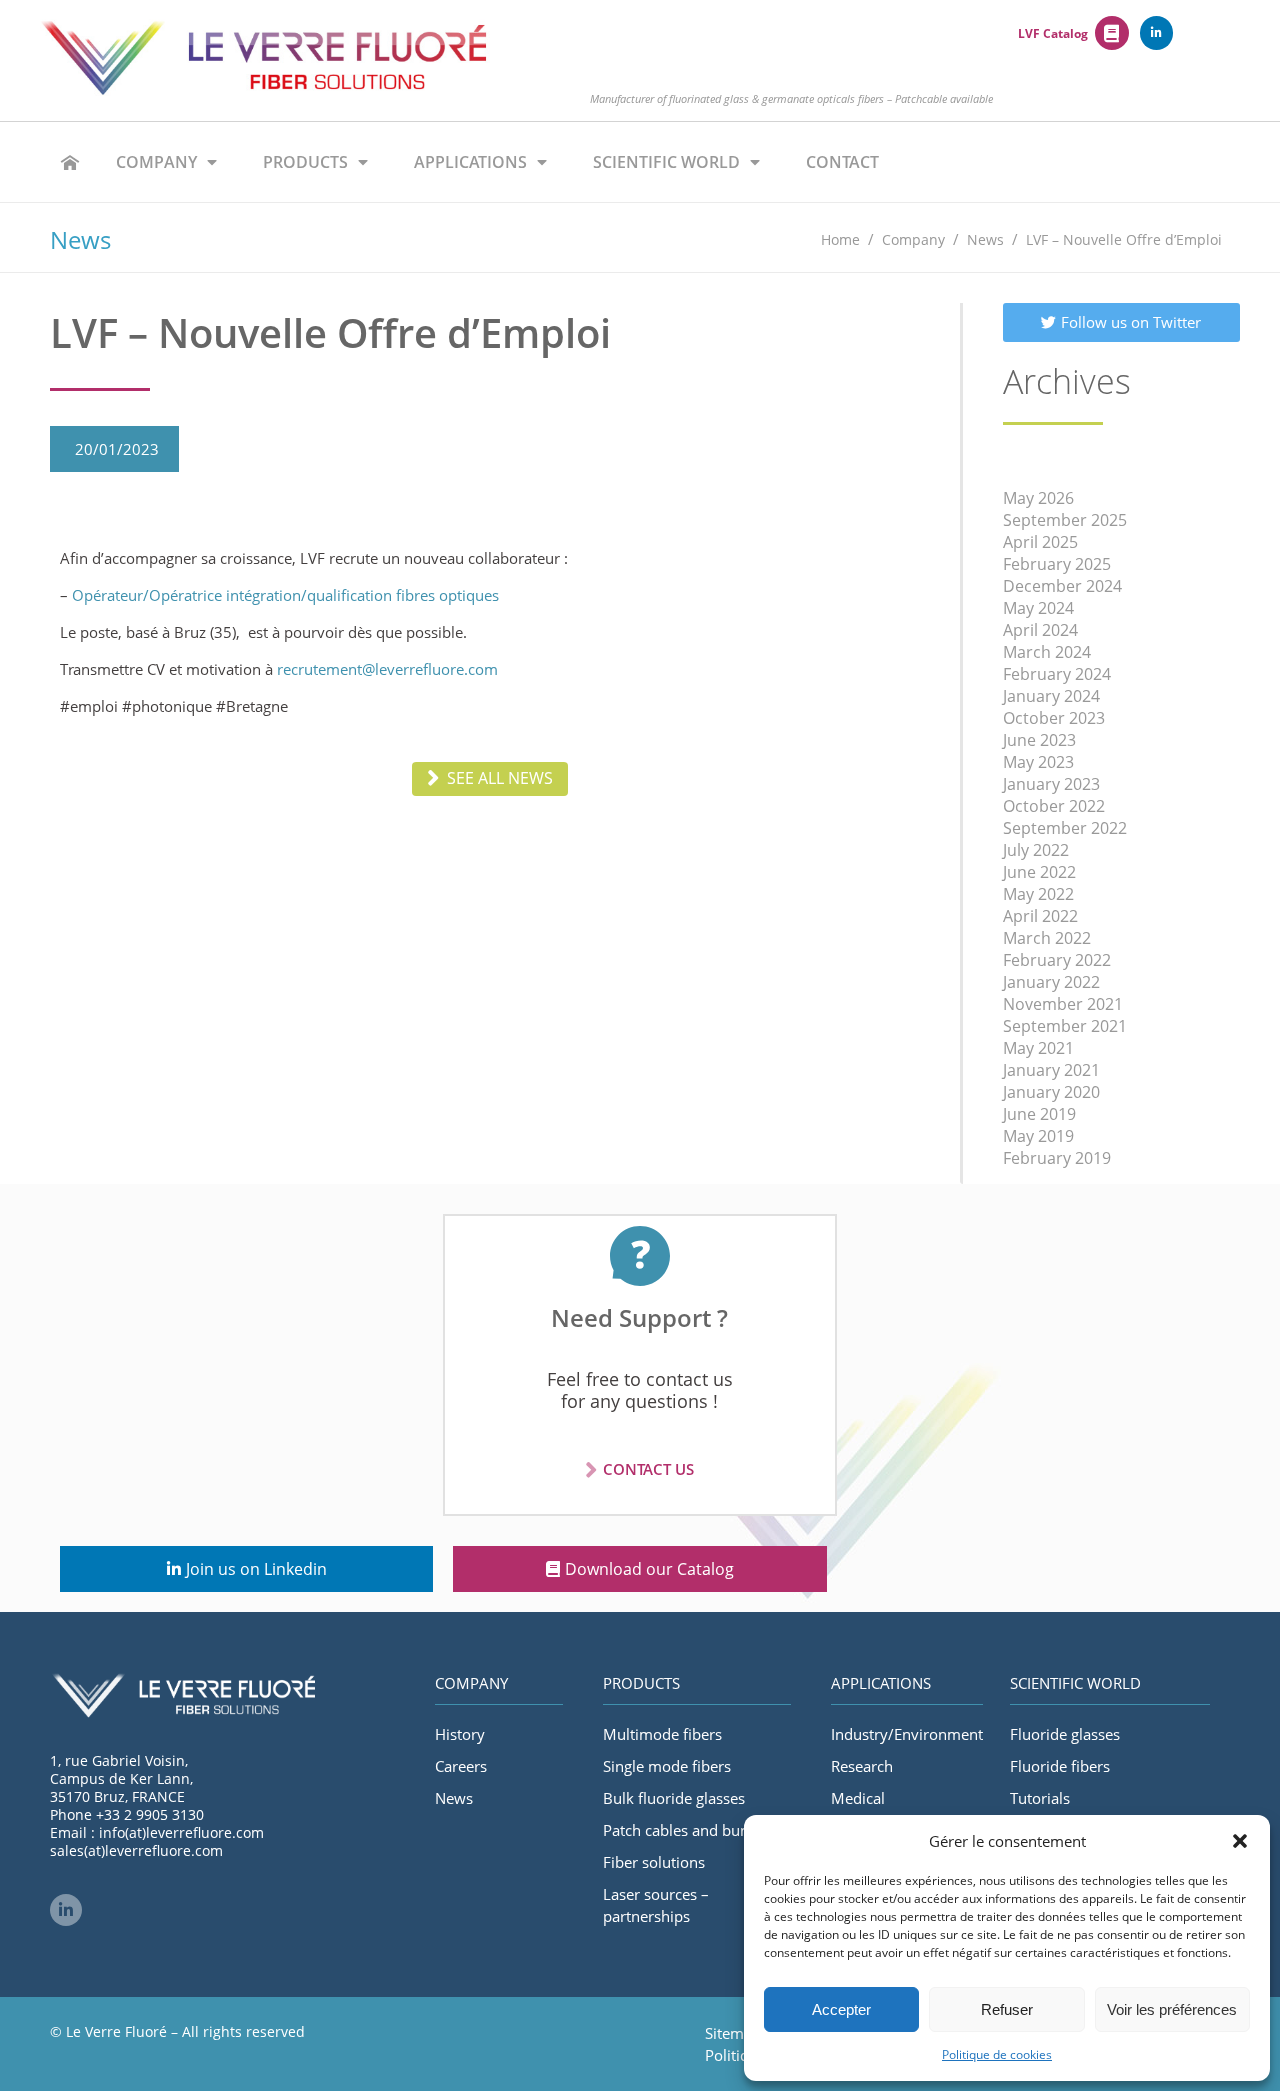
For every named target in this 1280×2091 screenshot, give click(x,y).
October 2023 (1054, 718)
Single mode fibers (667, 1766)
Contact (842, 162)
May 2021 (1038, 1048)
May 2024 (1038, 608)
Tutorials (1040, 1798)
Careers (461, 1766)
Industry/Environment (907, 1734)
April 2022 (1040, 916)
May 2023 (1038, 762)
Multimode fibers (662, 1734)
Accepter (841, 2009)
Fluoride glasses (1065, 1734)
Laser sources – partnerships (656, 1905)
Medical (858, 1798)
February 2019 (1057, 1158)
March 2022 (1047, 938)
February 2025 (1057, 564)
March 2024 (1047, 652)
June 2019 (1039, 1114)
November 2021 (1063, 1004)
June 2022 (1039, 872)
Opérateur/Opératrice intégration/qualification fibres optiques (285, 595)
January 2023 (1051, 784)
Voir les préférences (1172, 2009)
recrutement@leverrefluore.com (387, 669)
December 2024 (1062, 586)
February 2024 (1057, 674)
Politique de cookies (997, 2054)
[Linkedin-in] (1157, 33)
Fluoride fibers (1060, 1766)
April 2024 (1040, 630)
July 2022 (1036, 850)
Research (862, 1766)
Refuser (1007, 2009)
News (454, 1798)
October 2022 (1054, 806)
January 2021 (1051, 1070)
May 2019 (1038, 1136)
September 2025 (1065, 520)
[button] (1240, 1841)
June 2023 (1039, 740)
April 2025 (1040, 542)
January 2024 (1051, 696)
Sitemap (733, 2033)
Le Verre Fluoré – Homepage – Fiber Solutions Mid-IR (70, 162)
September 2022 (1065, 828)
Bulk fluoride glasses (674, 1798)
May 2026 (1038, 498)
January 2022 (1051, 982)
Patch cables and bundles (690, 1830)
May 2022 (1038, 894)
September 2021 (1065, 1026)
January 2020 (1051, 1092)
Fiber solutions (654, 1862)
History (460, 1734)
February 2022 (1057, 960)
